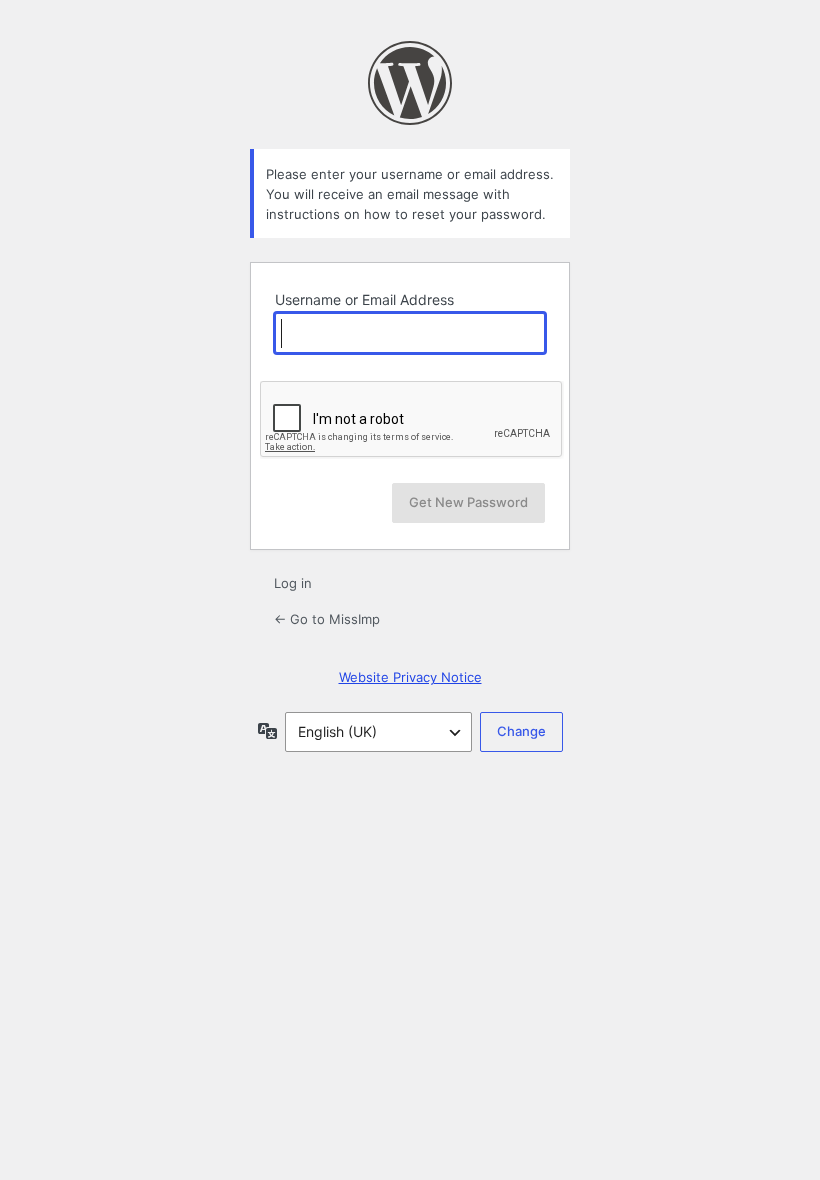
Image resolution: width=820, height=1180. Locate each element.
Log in (293, 583)
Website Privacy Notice (410, 677)
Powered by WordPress (410, 83)
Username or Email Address (364, 299)
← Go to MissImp (327, 619)
